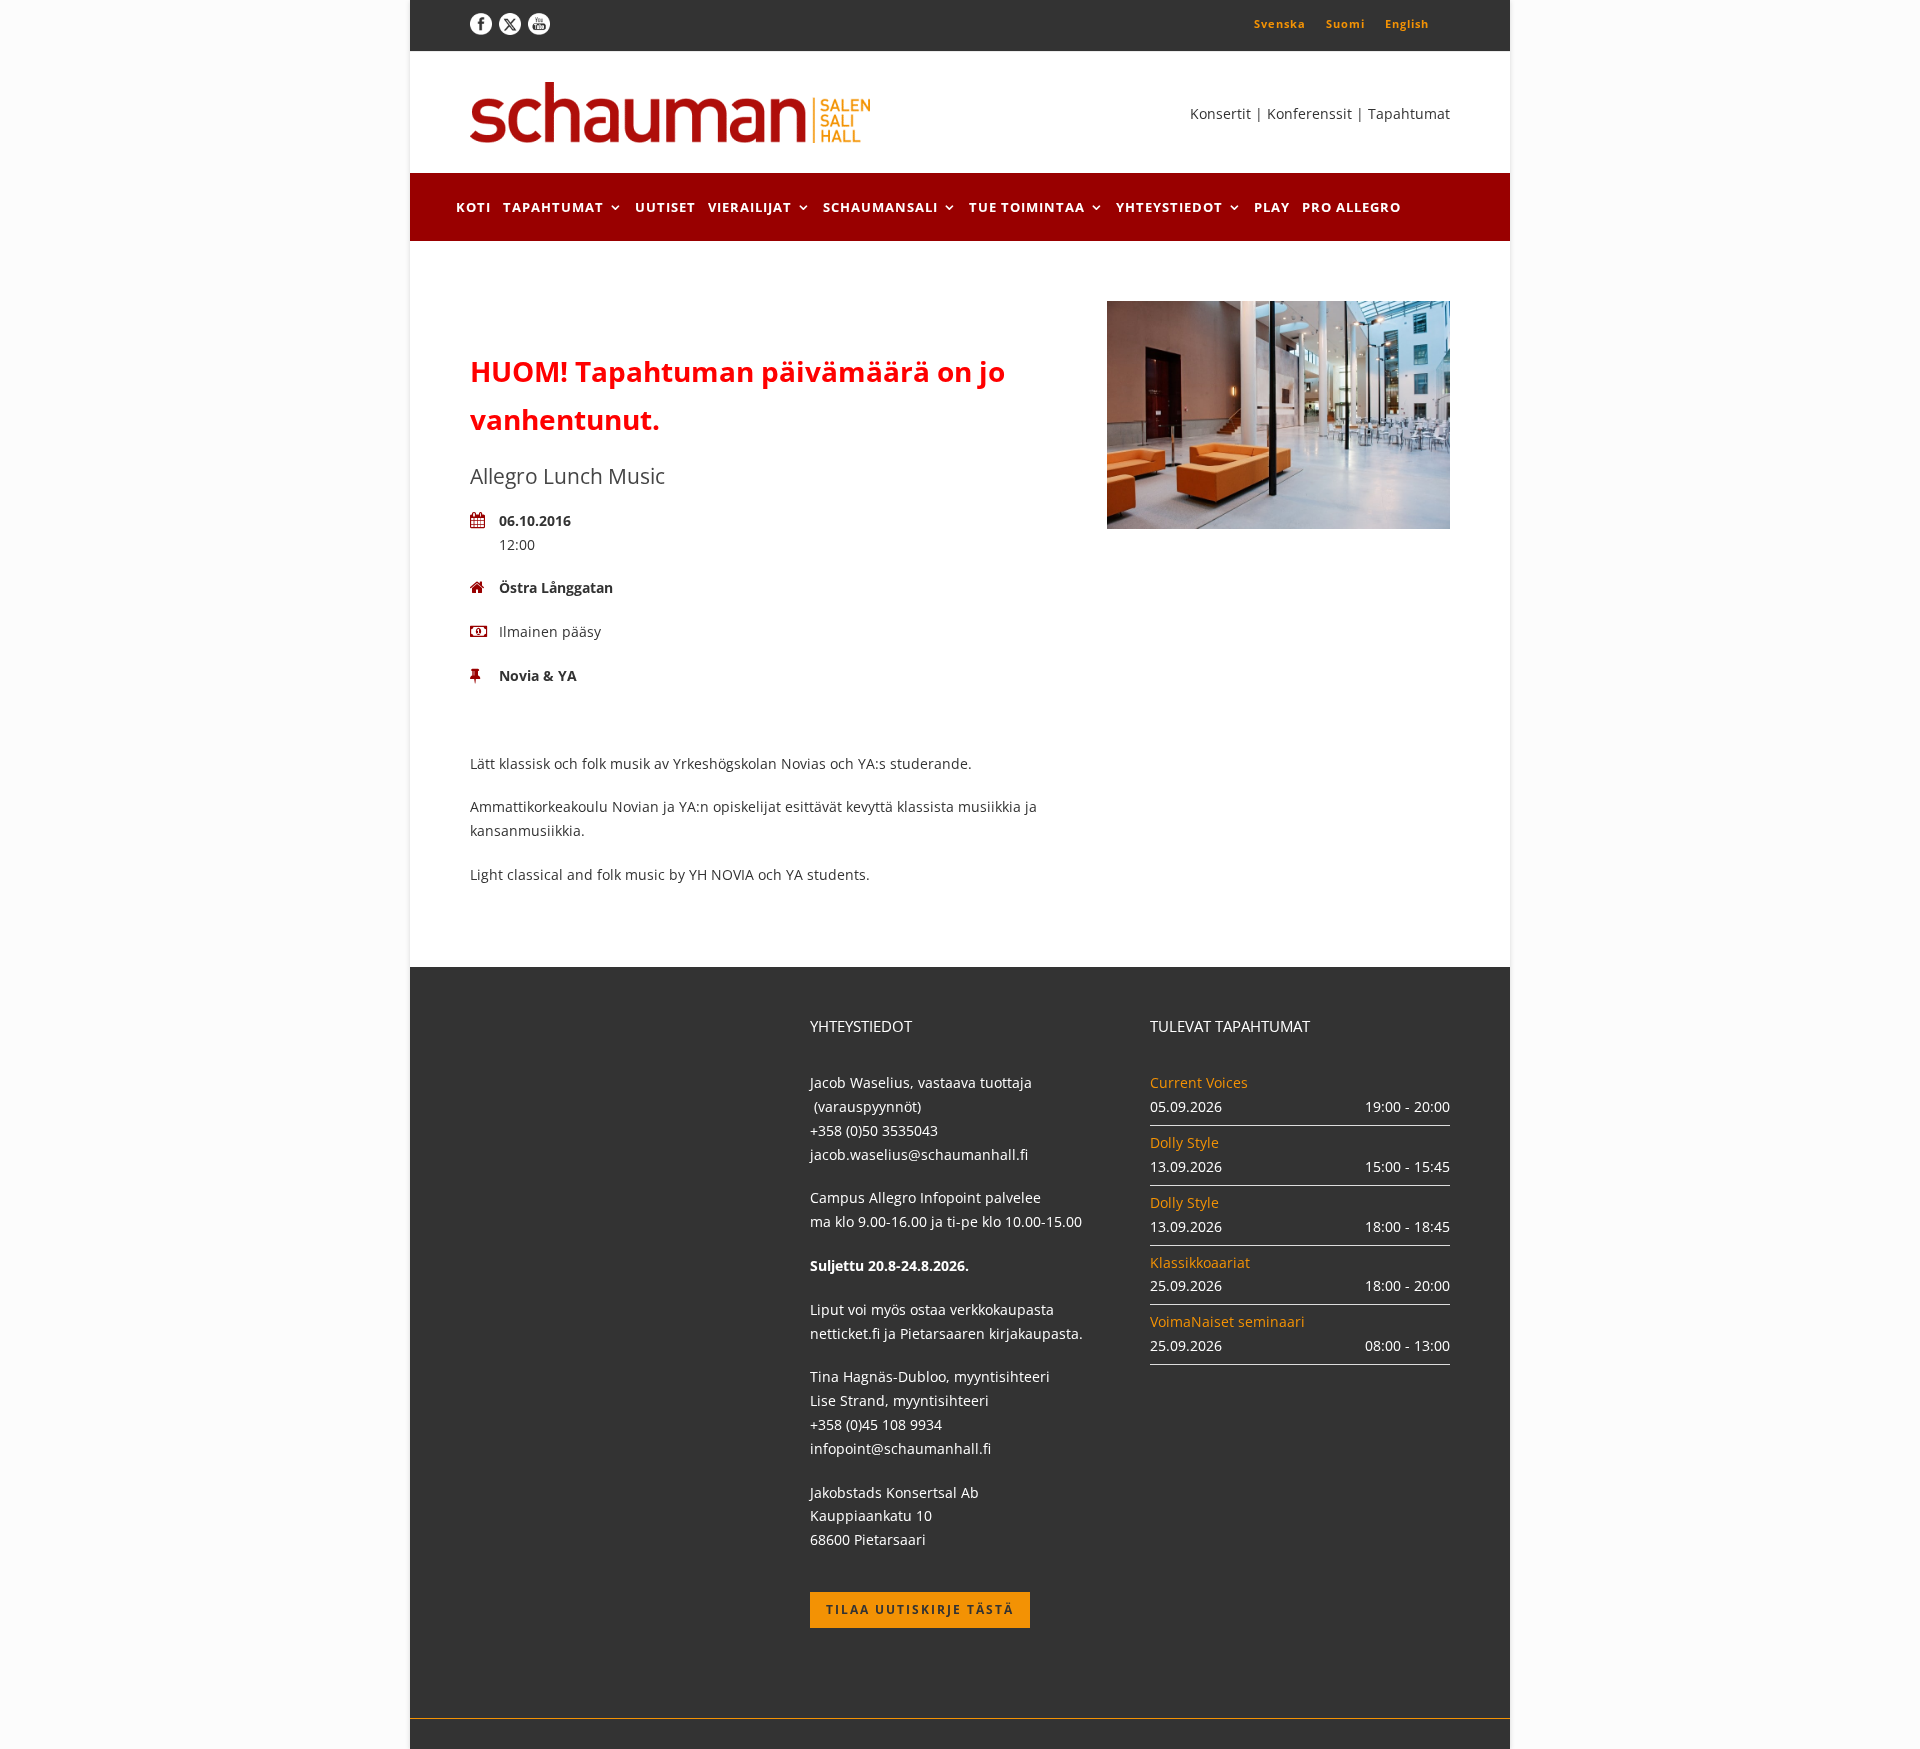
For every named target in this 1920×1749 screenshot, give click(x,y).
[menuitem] (1280, 23)
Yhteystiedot (1169, 207)
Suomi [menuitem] (1345, 23)
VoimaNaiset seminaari (1227, 1321)
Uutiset (665, 207)
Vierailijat (750, 207)
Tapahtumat (553, 207)
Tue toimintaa (1027, 207)
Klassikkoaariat (1200, 1262)
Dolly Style (1184, 1142)
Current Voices (1199, 1082)
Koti (473, 207)
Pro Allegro (1351, 207)
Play (1272, 207)
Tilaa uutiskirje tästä (920, 1609)
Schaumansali (880, 207)
